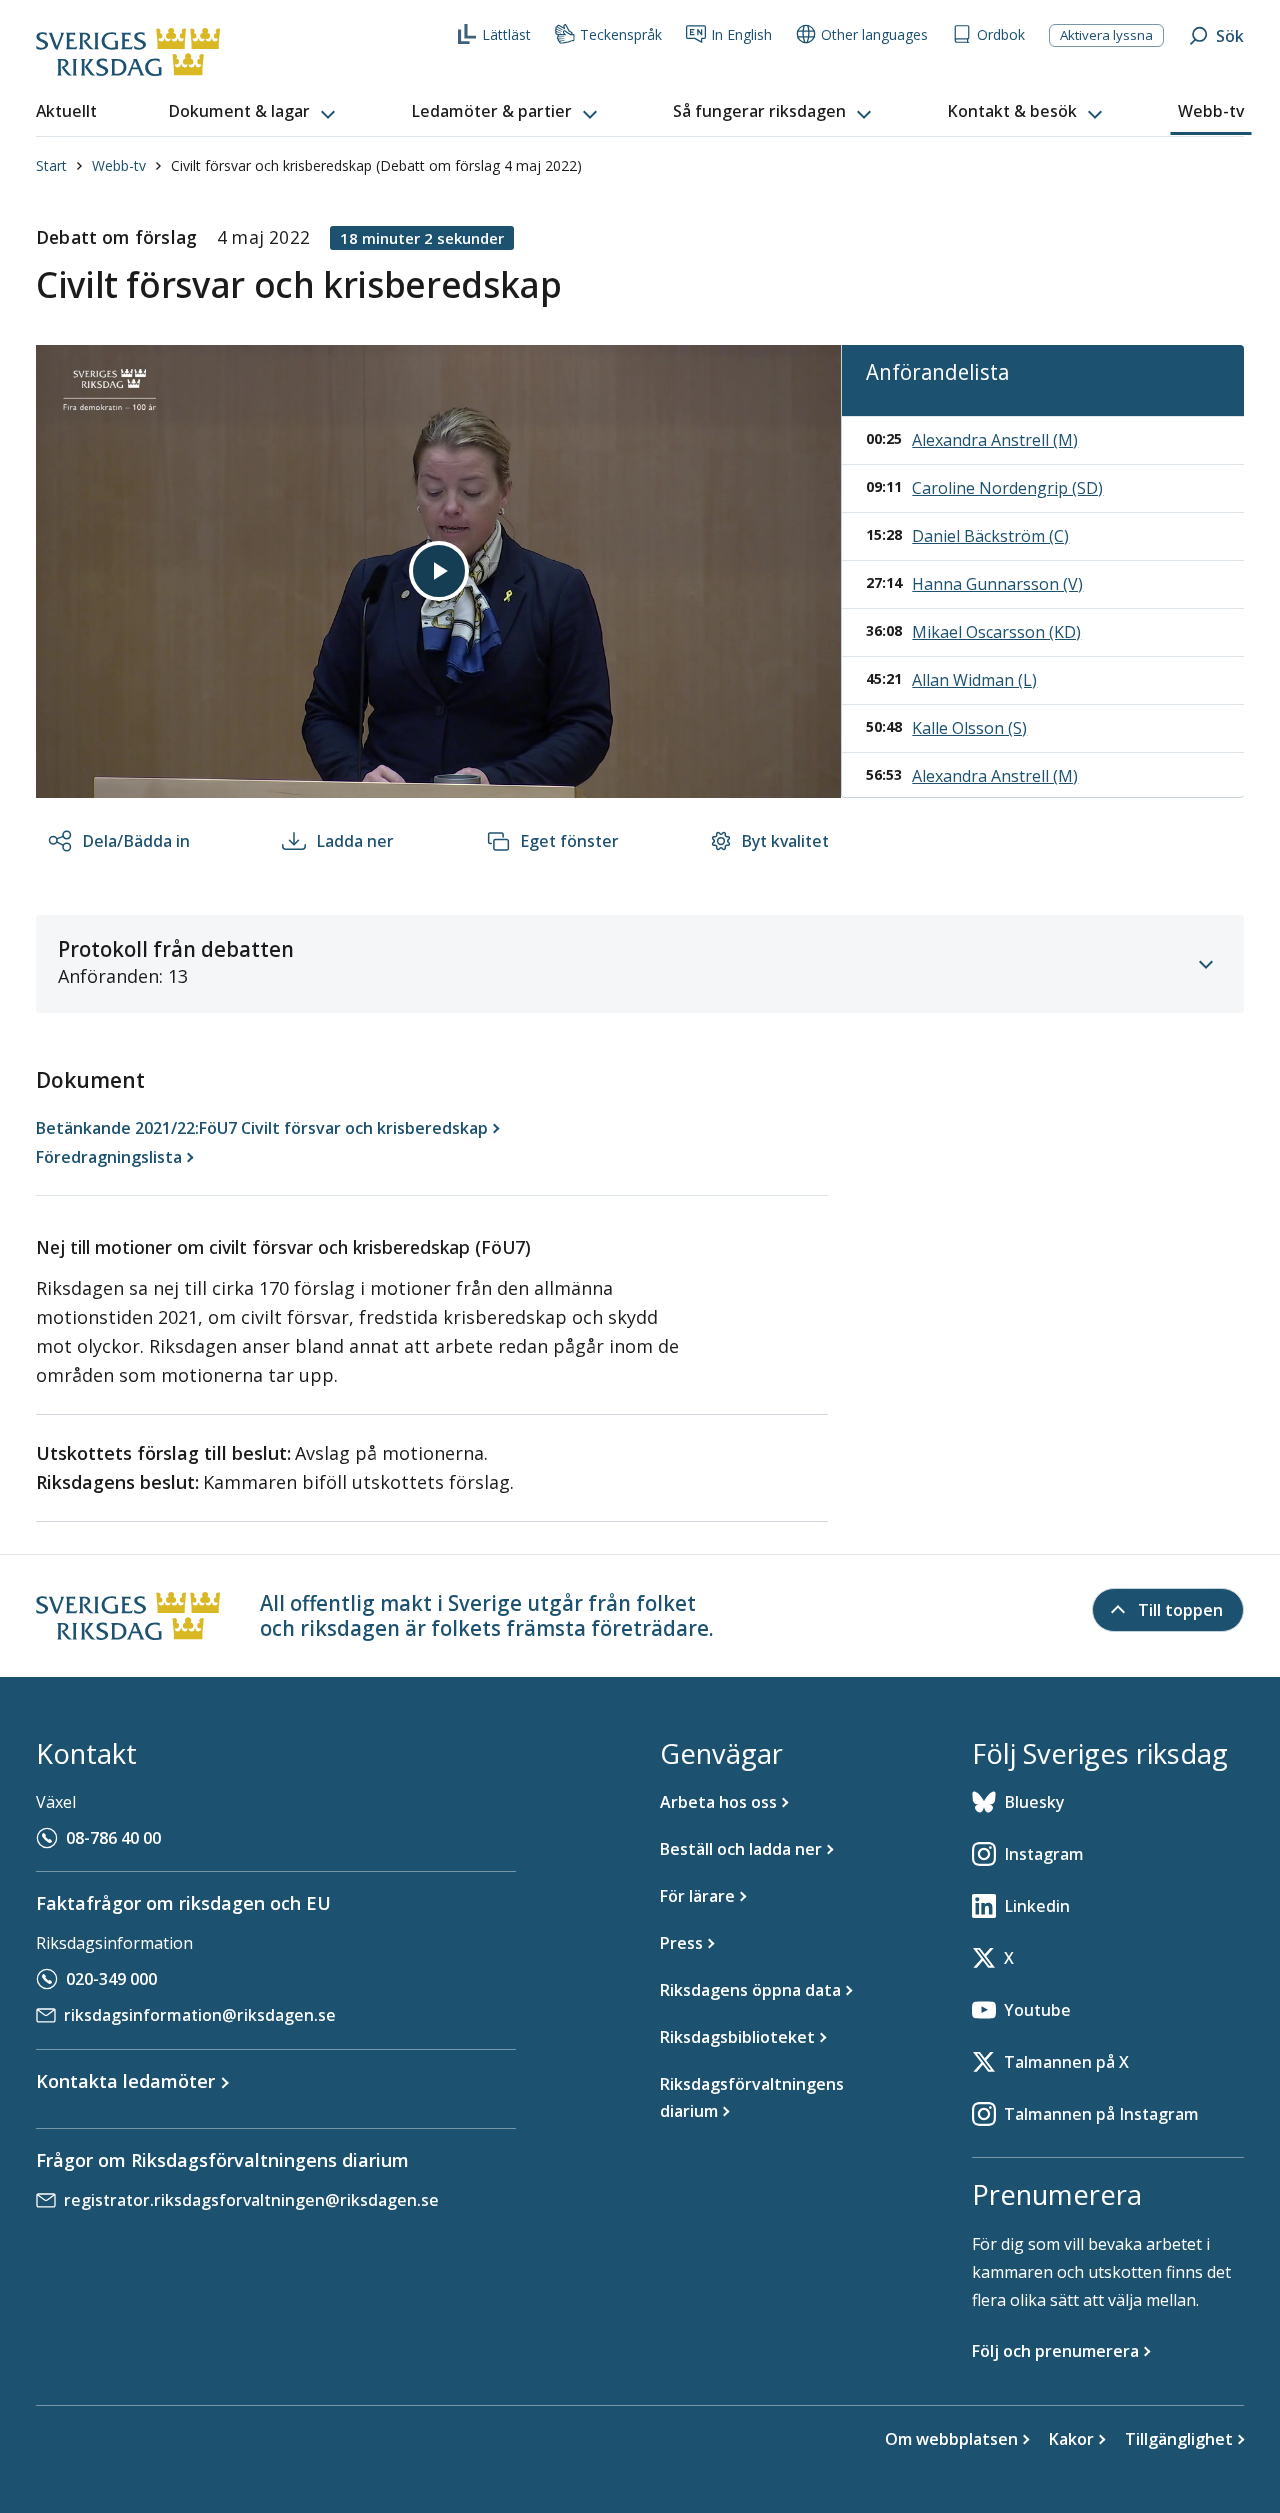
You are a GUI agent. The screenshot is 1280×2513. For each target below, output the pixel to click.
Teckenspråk (621, 34)
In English (741, 34)
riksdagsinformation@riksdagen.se (200, 2015)
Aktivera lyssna (1106, 35)
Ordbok (1001, 34)
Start (51, 165)
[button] (254, 112)
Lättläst (506, 34)
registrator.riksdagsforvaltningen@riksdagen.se (251, 2200)
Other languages (874, 34)
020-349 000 (111, 1979)
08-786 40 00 (113, 1838)
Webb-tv (119, 165)
